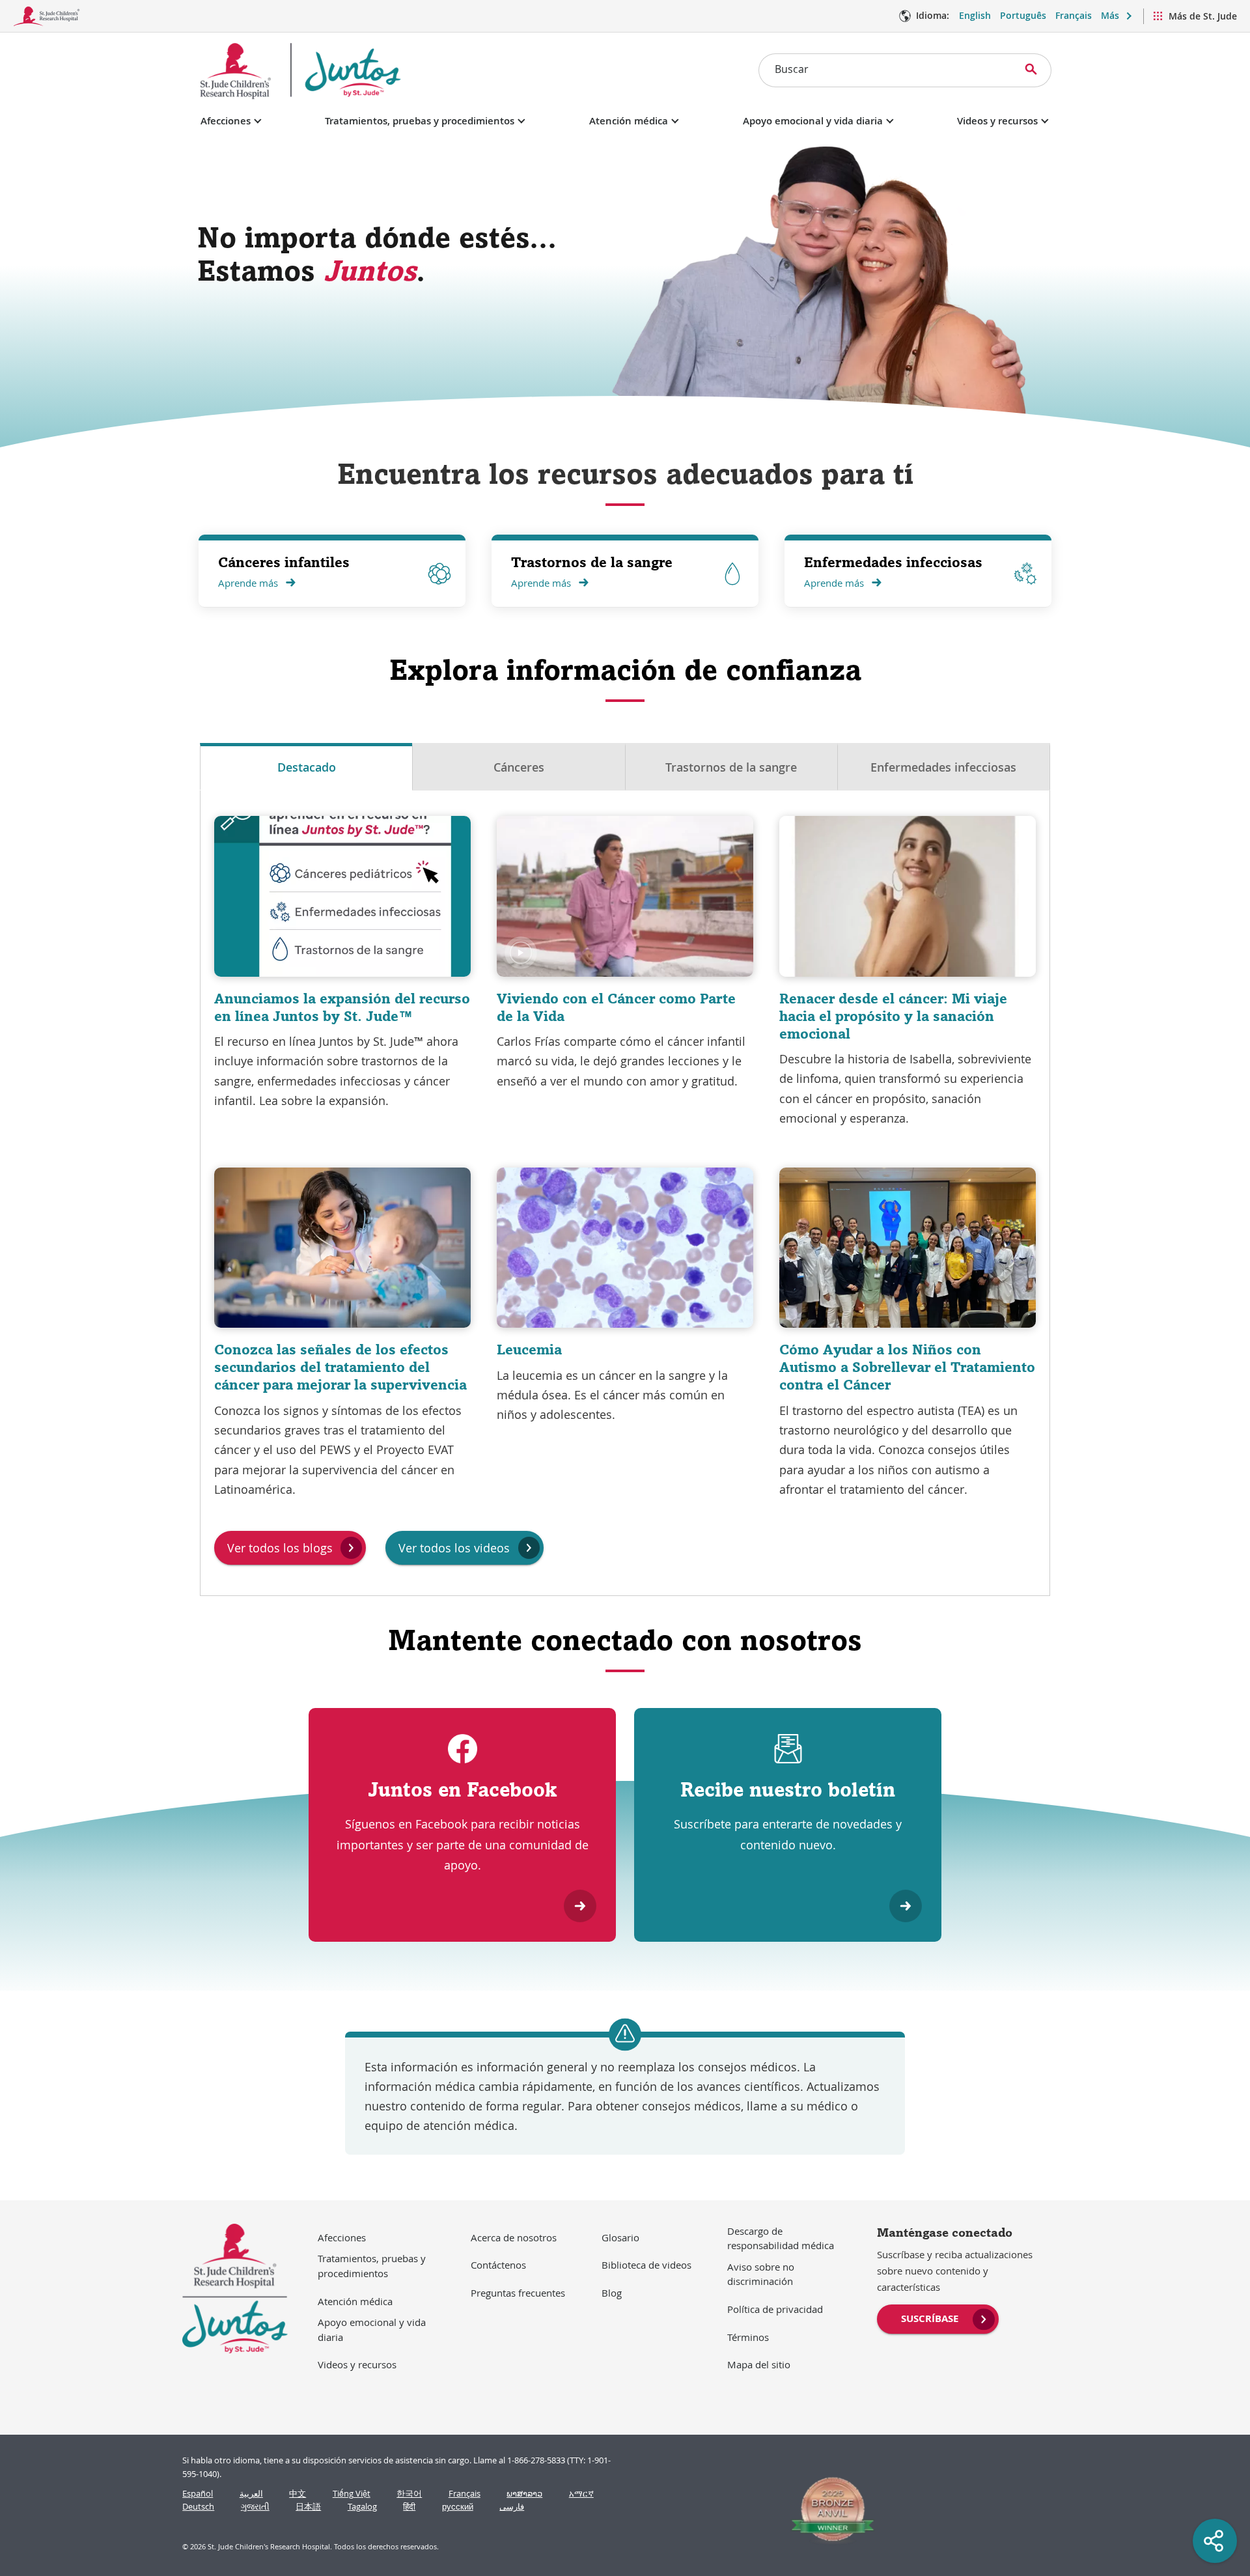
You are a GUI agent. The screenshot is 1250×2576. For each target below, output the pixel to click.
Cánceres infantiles (284, 562)
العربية (251, 2494)
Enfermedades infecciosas (893, 562)
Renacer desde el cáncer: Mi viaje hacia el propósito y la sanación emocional (893, 1016)
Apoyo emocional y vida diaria (813, 121)
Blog (612, 2293)
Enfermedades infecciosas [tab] (943, 767)
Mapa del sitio (759, 2364)
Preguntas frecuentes (518, 2293)
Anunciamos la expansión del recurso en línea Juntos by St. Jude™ (342, 1007)
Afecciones (226, 121)
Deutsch (198, 2507)
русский (458, 2507)
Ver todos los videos (454, 1548)
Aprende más (248, 583)
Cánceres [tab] (519, 767)
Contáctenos (498, 2265)
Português (1023, 15)
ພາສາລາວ (524, 2494)
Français (1074, 15)
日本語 (308, 2507)
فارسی (512, 2507)
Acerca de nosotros (514, 2237)
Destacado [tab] (307, 767)
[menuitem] (938, 2317)
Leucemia (529, 1349)
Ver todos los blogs (280, 1548)
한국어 (409, 2494)
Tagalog (362, 2507)
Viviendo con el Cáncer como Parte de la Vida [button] (616, 1007)
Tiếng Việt (352, 2494)
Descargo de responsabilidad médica (781, 2238)
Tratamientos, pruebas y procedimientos (420, 121)
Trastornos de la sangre (592, 562)
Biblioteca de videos (646, 2265)
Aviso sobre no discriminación (761, 2274)
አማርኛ (581, 2494)
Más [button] (1110, 15)
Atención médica (629, 121)
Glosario (620, 2237)
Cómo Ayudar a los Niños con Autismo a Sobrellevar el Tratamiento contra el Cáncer (907, 1367)
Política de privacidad (775, 2309)
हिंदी (409, 2507)
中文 (298, 2494)
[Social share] (1215, 2541)
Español (198, 2494)
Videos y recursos (997, 121)
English (975, 15)
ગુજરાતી (255, 2507)
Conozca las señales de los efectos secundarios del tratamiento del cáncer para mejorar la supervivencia (340, 1367)
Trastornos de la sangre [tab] (731, 767)
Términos (748, 2337)
